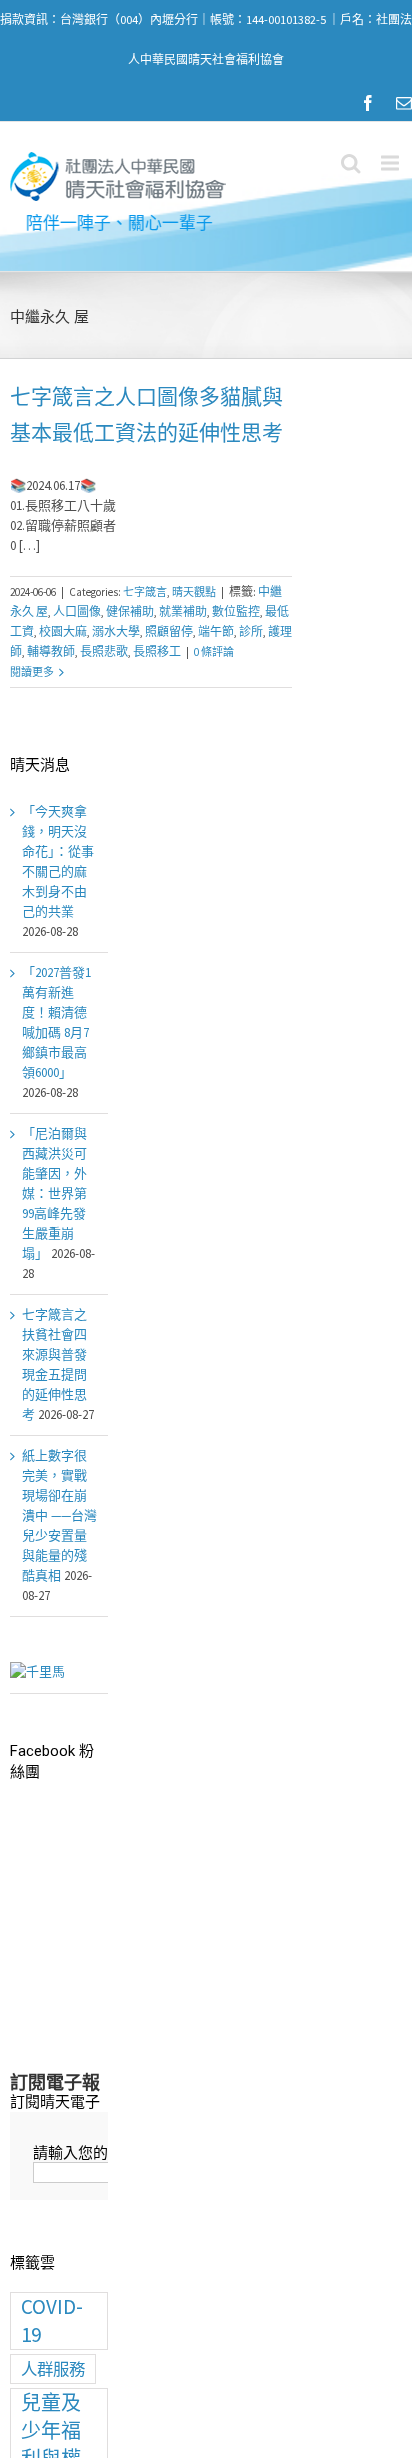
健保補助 (130, 611)
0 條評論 (214, 652)
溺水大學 (116, 631)
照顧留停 (169, 631)
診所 (251, 631)
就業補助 (183, 611)
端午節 (216, 631)
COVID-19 (52, 2320)
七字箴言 (145, 592)
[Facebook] (368, 103)
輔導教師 (51, 651)
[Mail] (404, 103)
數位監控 (236, 611)
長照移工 (157, 651)
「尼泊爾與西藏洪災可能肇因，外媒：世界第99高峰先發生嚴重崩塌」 (54, 1193)
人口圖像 (77, 611)
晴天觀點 (194, 592)
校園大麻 (63, 631)
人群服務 (53, 2369)
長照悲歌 (104, 651)
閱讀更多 (32, 672)
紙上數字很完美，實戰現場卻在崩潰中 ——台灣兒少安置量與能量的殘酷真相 (59, 1515)
